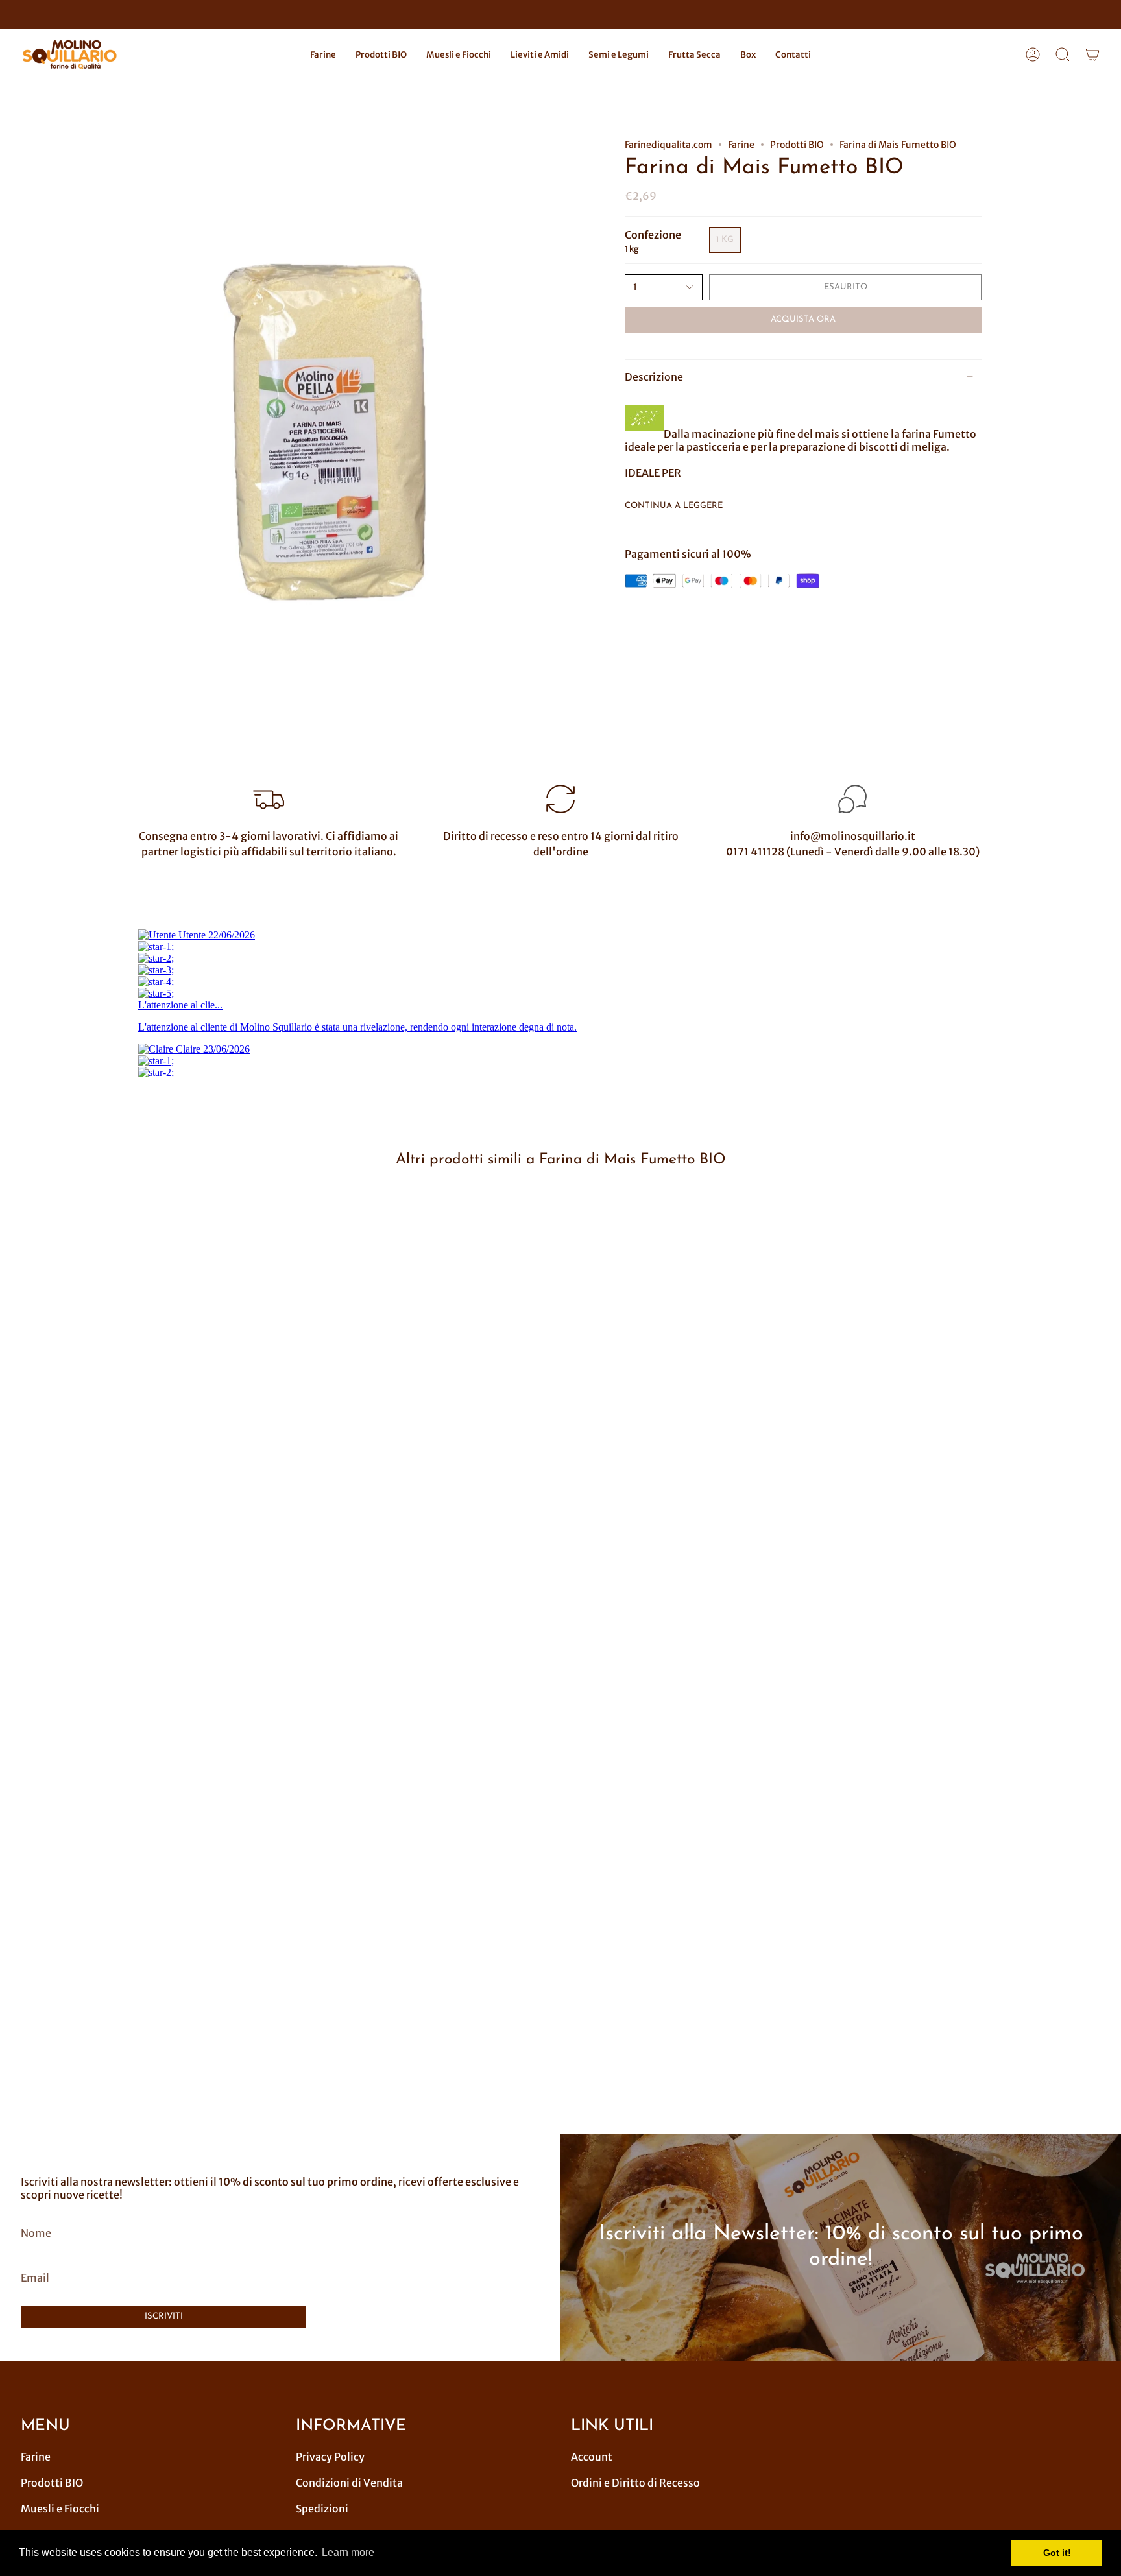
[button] (323, 55)
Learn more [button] (348, 2552)
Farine (741, 145)
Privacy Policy (330, 2457)
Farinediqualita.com (669, 145)
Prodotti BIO (797, 145)
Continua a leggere (674, 506)
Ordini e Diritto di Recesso (635, 2483)
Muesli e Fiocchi (60, 2509)
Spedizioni (322, 2509)
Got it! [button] (1057, 2553)
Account (592, 2457)
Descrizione (654, 377)
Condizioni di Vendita (349, 2483)
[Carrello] (1092, 55)
